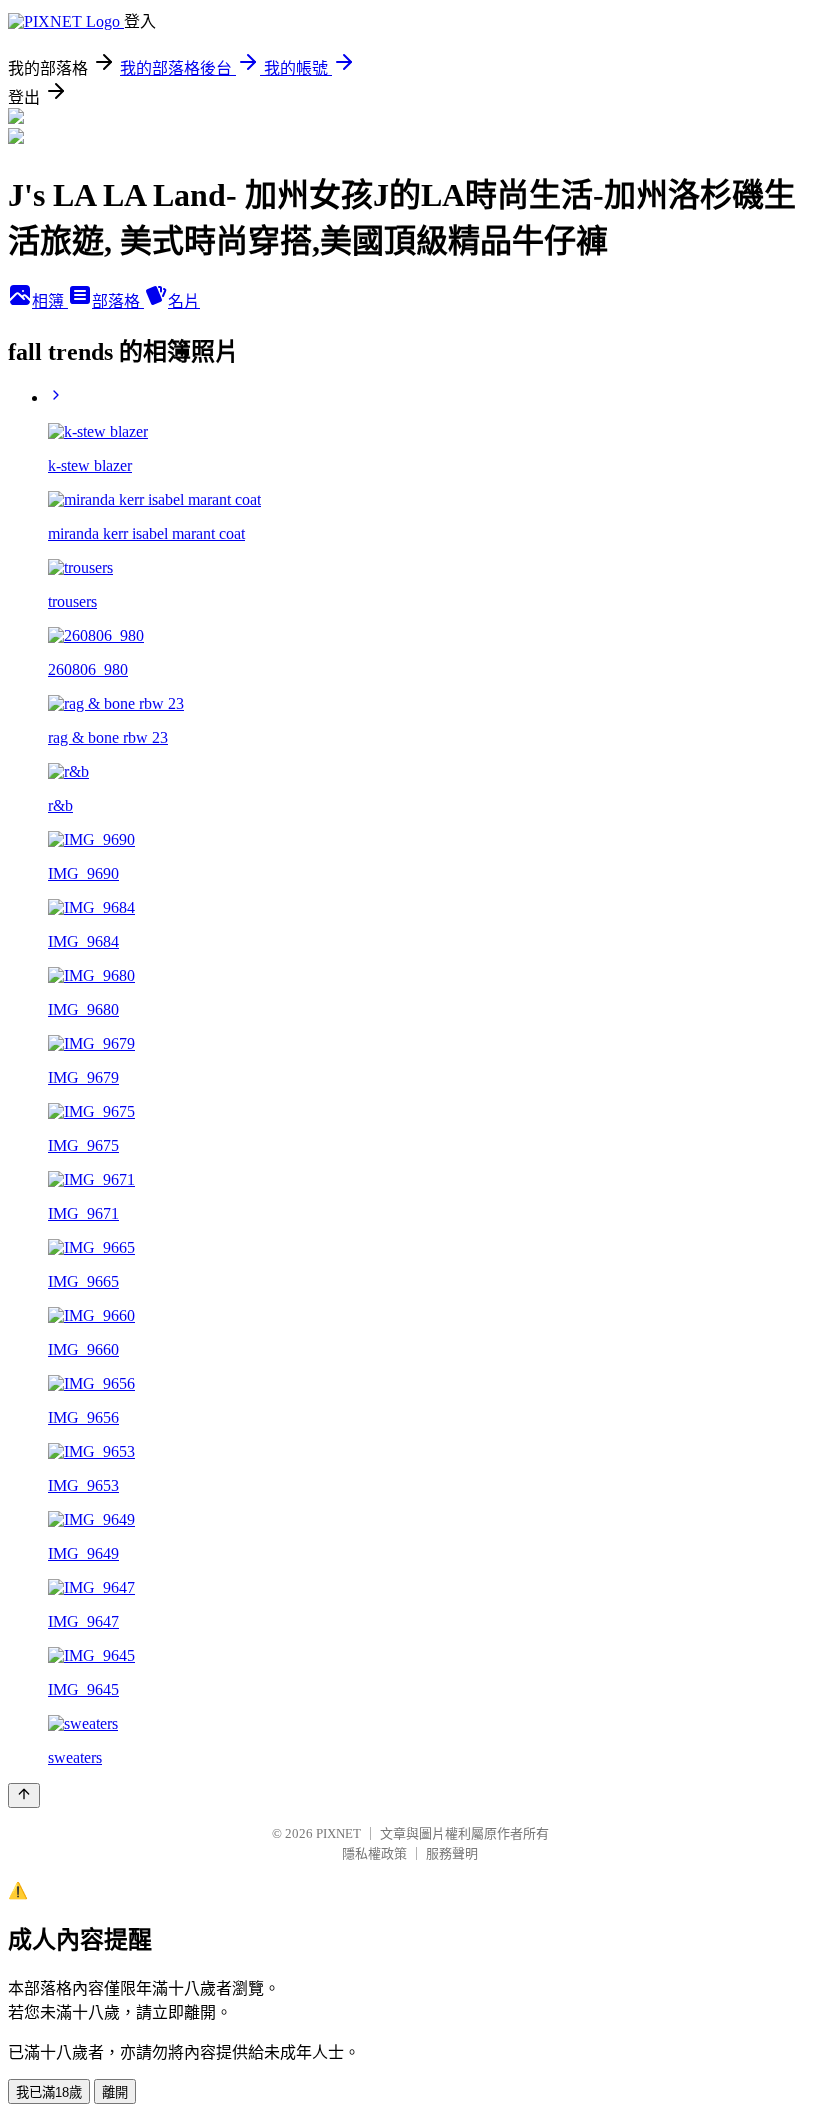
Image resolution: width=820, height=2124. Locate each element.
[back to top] (24, 1795)
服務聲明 (452, 1853)
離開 (115, 2092)
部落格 (118, 301)
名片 (184, 301)
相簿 (50, 301)
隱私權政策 (374, 1853)
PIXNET (338, 1833)
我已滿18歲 (49, 2092)
